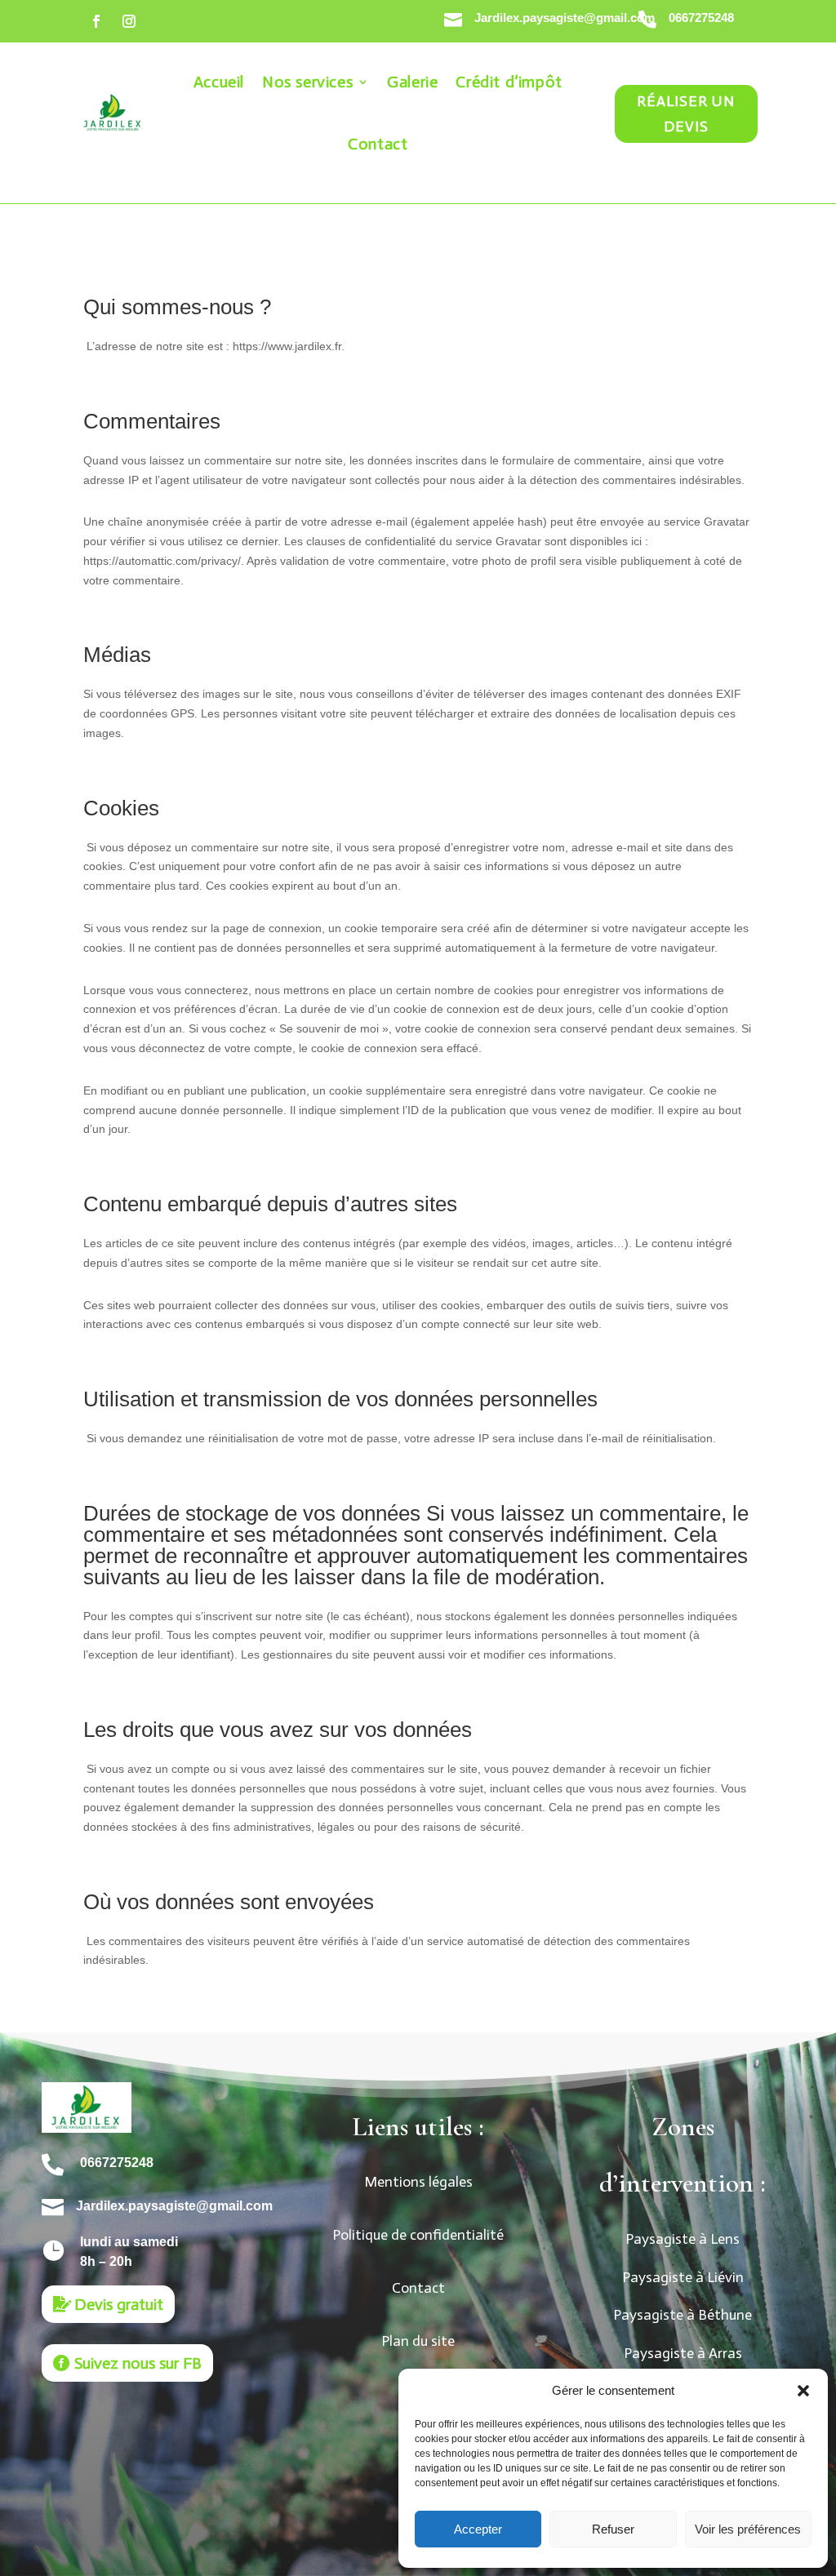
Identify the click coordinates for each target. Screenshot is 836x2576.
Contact (378, 144)
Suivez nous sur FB (138, 2363)
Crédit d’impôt (509, 82)
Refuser (613, 2529)
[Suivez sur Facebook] (96, 21)
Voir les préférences (748, 2529)
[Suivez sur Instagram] (129, 21)
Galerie (412, 82)
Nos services (307, 82)
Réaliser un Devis (686, 114)
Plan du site (418, 2341)
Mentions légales (418, 2182)
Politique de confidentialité (418, 2235)
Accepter (478, 2529)
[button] (803, 2391)
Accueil (219, 82)
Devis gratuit (119, 2304)
